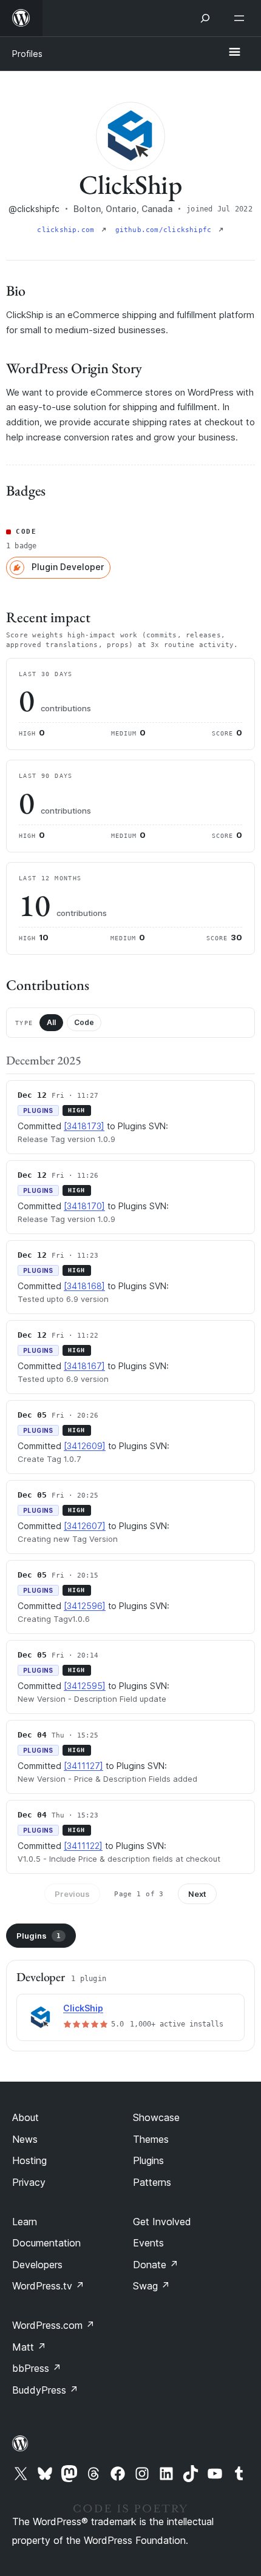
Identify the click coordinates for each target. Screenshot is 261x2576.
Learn (25, 2222)
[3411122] (83, 1846)
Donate (156, 2265)
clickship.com (68, 230)
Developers (37, 2265)
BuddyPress (45, 2390)
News (25, 2139)
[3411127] (83, 1766)
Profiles (27, 54)
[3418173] (84, 1126)
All (51, 1022)
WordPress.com (53, 2325)
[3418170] (84, 1206)
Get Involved (162, 2222)
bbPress (37, 2368)
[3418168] (84, 1286)
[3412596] (85, 1606)
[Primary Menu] (234, 53)
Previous (72, 1894)
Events (148, 2243)
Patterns (152, 2182)
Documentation (46, 2243)
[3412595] (85, 1686)
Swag (151, 2286)
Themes (151, 2139)
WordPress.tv (48, 2286)
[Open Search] (205, 18)
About (25, 2117)
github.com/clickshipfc (166, 230)
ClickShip (83, 2008)
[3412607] (85, 1526)
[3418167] (84, 1366)
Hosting (29, 2160)
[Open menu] (242, 18)
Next (197, 1894)
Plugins (39, 1936)
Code (84, 1022)
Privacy (29, 2182)
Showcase (156, 2117)
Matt (29, 2347)
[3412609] (85, 1446)
